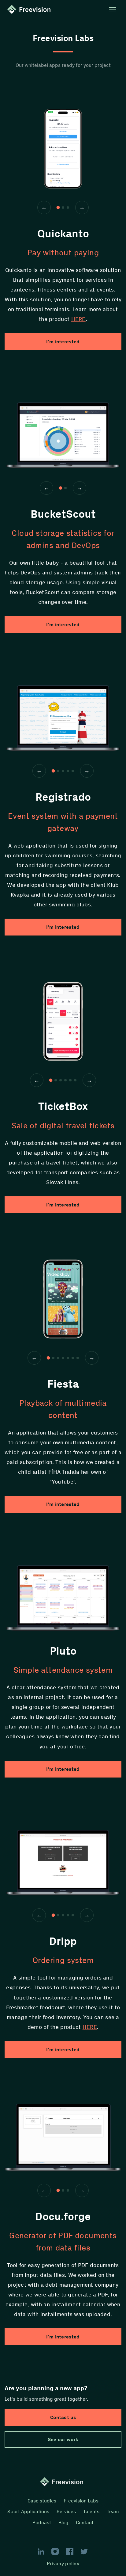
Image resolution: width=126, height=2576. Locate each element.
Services (66, 2511)
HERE (78, 319)
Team (113, 2511)
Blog (63, 2523)
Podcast (42, 2523)
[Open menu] (113, 10)
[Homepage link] (30, 10)
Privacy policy (63, 2564)
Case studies (42, 2501)
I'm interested (63, 342)
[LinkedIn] (41, 2551)
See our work (63, 2439)
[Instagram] (55, 2551)
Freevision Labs (81, 2501)
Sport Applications (28, 2511)
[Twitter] (84, 2551)
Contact (85, 2523)
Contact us (63, 2417)
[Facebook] (70, 2551)
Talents (91, 2511)
